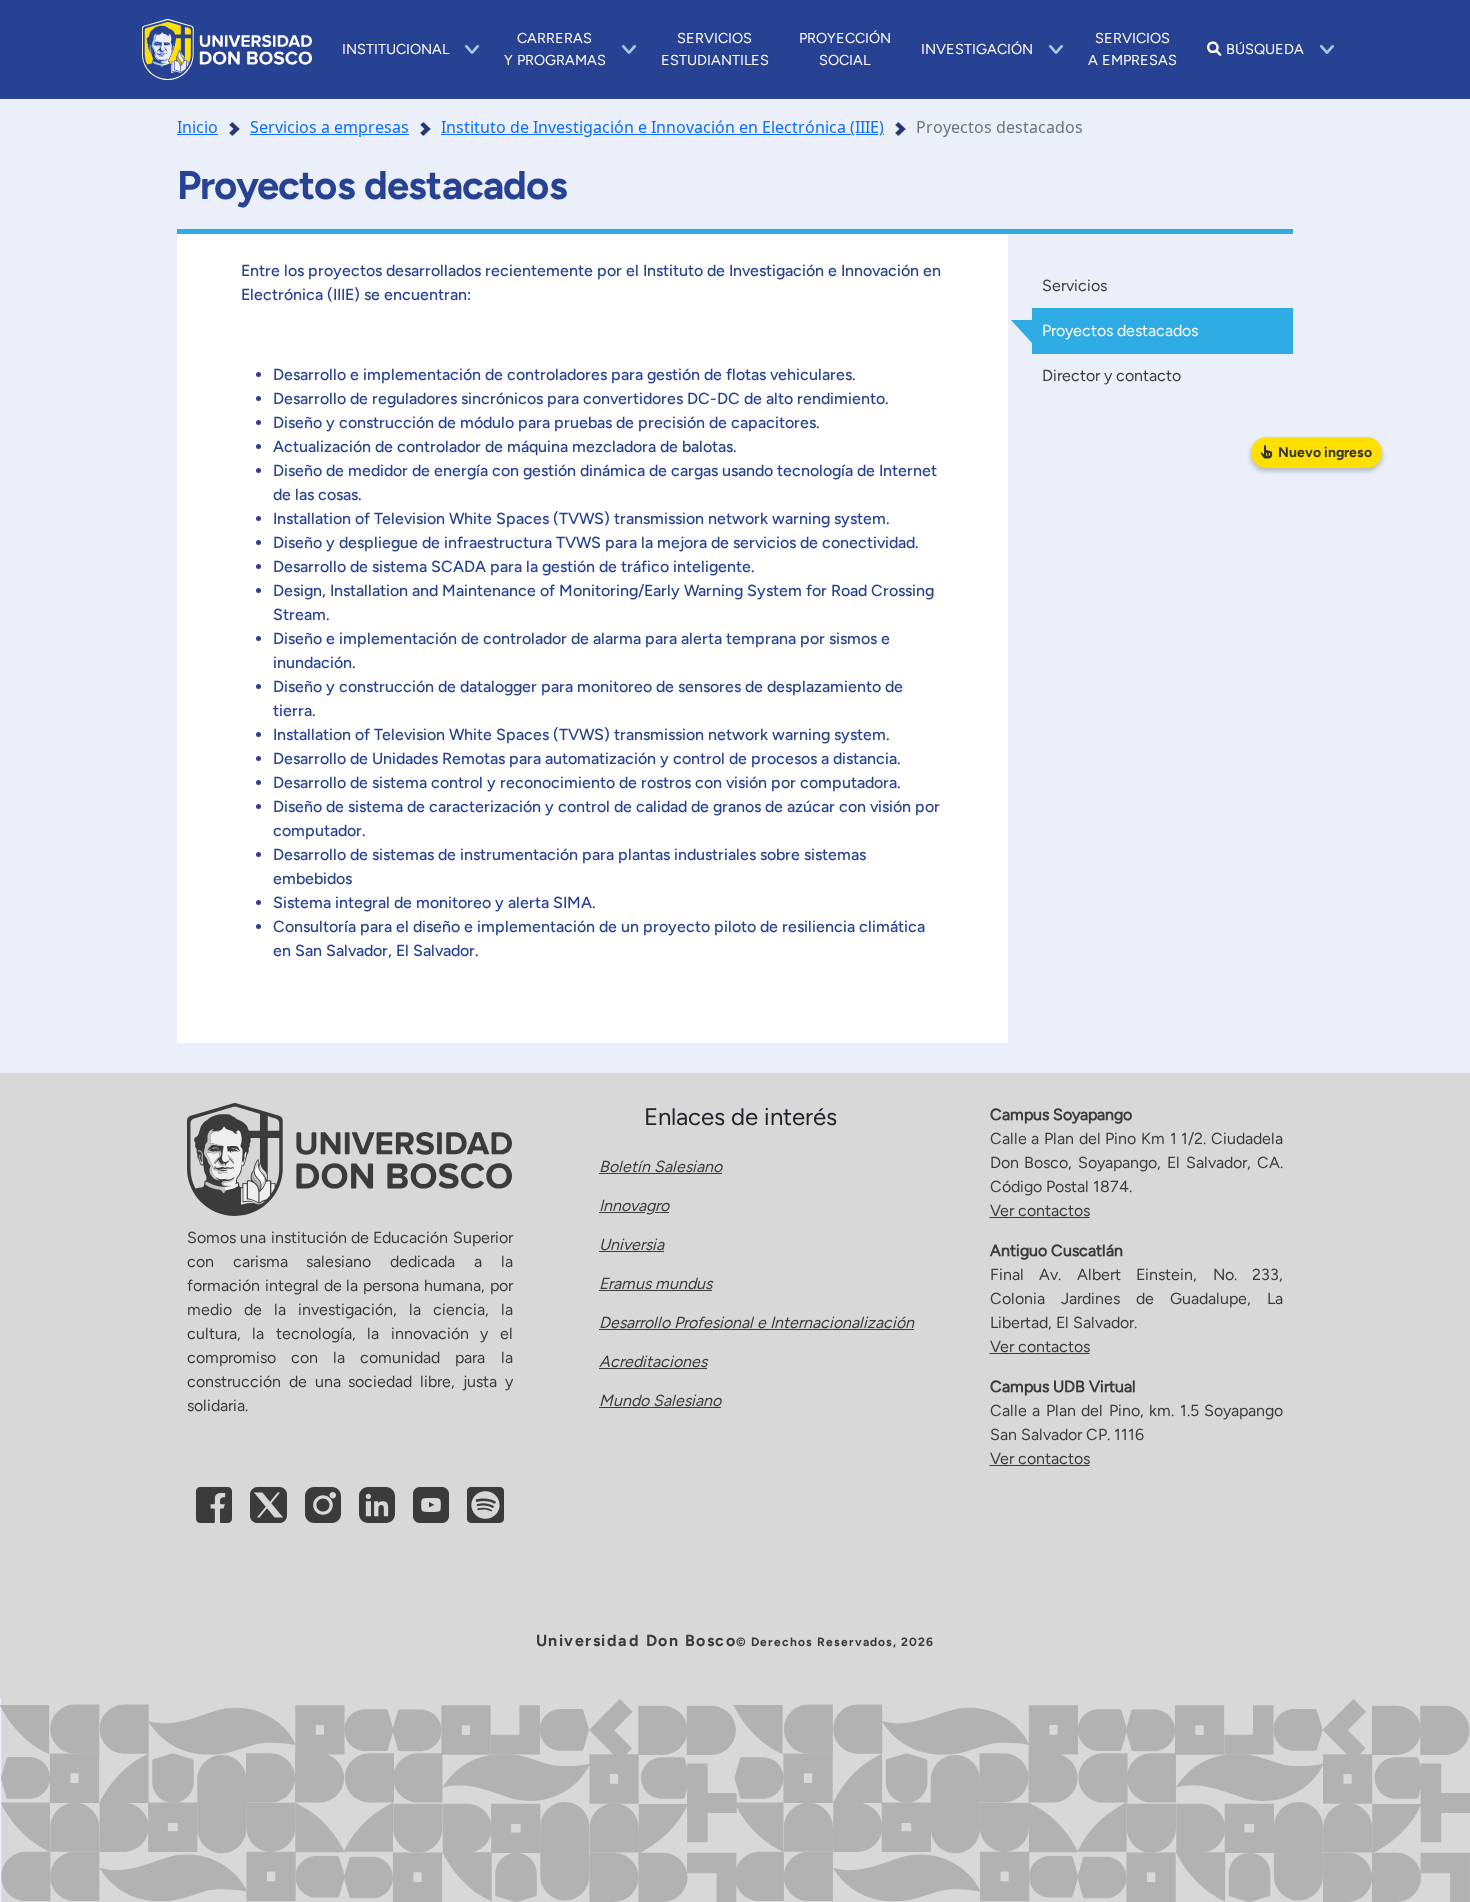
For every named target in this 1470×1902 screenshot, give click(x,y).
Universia (631, 1244)
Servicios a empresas (329, 127)
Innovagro (634, 1205)
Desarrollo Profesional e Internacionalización (756, 1322)
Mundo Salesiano (660, 1400)
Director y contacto (1111, 375)
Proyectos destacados (1120, 330)
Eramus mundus (655, 1283)
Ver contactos (1040, 1210)
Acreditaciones (653, 1361)
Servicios (1074, 285)
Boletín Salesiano (660, 1166)
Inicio (197, 127)
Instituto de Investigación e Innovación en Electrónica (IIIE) (662, 127)
